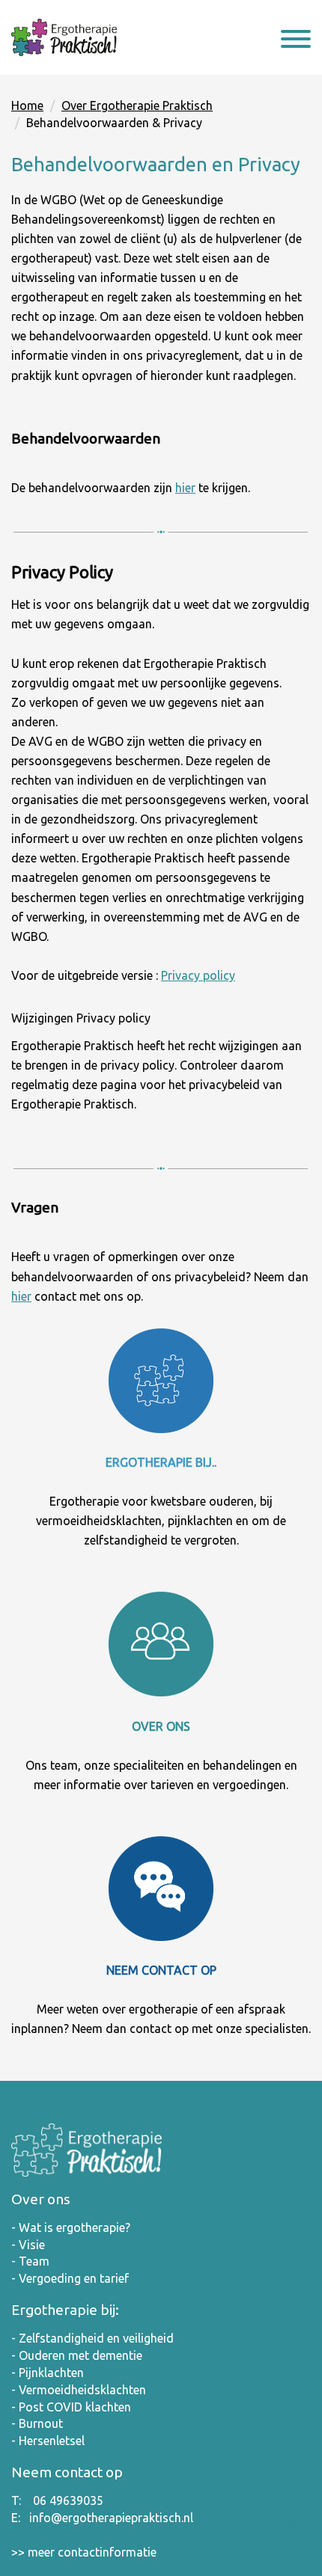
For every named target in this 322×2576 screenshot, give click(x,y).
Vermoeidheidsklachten (82, 2390)
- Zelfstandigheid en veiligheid (92, 2338)
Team (34, 2261)
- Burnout (37, 2423)
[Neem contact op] (161, 1889)
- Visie (28, 2245)
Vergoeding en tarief (74, 2278)
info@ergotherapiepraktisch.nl (111, 2518)
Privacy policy (198, 975)
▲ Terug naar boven (264, 2524)
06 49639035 (68, 2500)
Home (27, 105)
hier (185, 488)
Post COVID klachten (75, 2407)
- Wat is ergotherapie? (71, 2227)
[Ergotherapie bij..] (161, 1381)
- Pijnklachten (48, 2373)
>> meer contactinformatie (84, 2552)
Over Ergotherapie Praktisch (137, 105)
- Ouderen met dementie (77, 2355)
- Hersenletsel (48, 2441)
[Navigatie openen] (296, 41)
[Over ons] (161, 1644)
